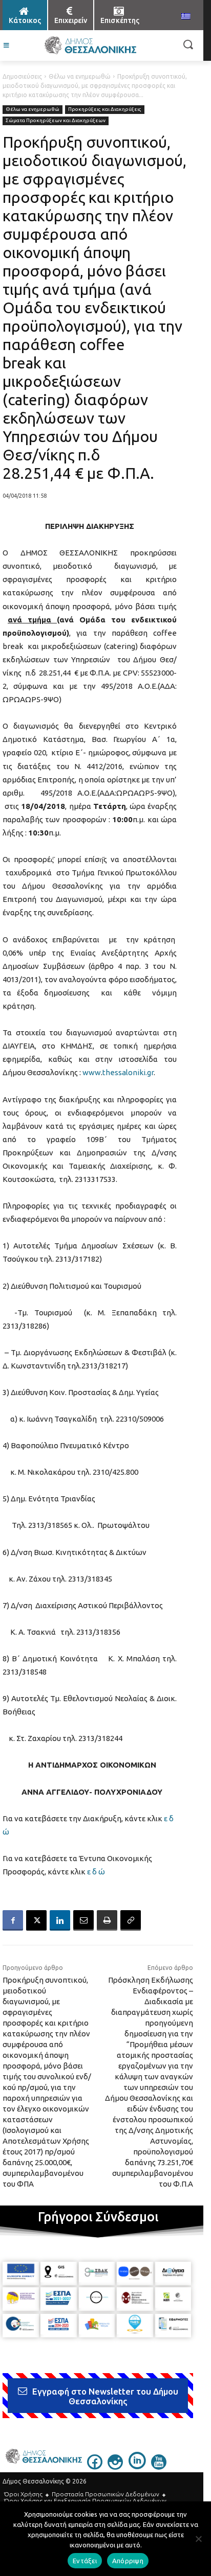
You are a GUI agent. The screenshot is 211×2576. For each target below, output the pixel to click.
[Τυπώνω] (107, 1920)
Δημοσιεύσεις (22, 76)
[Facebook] (13, 1920)
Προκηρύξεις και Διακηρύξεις (105, 109)
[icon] (95, 2467)
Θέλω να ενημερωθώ (80, 76)
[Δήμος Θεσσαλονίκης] (90, 45)
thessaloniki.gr (128, 1072)
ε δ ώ (96, 1872)
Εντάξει (85, 2561)
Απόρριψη (128, 2561)
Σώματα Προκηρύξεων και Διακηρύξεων (56, 120)
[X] (36, 1920)
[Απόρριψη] (198, 2539)
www (92, 1072)
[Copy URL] (131, 1920)
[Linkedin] (60, 1920)
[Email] (83, 1920)
